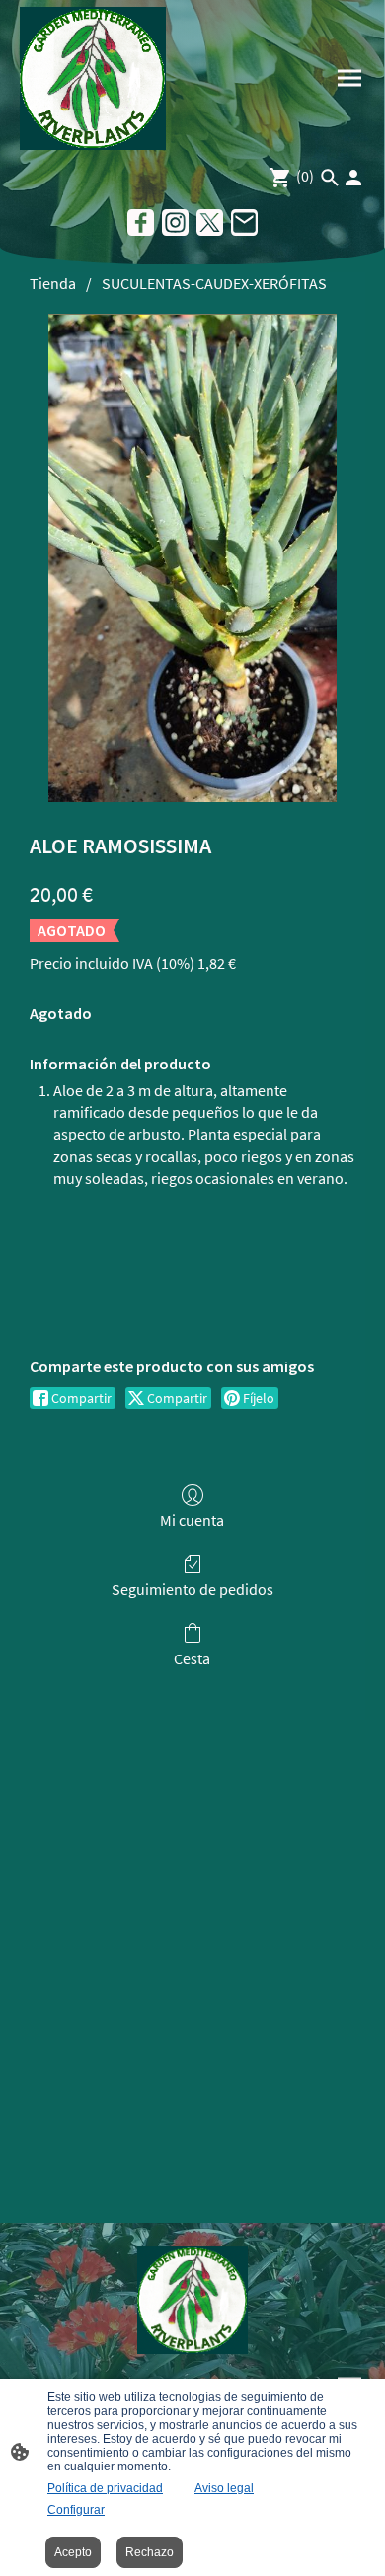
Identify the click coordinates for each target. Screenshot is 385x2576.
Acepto (73, 2552)
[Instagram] (175, 222)
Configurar (76, 2510)
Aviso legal (224, 2488)
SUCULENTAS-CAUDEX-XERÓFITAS (214, 283)
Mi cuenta (192, 1520)
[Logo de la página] (93, 78)
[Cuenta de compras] (353, 178)
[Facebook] (141, 222)
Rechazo (150, 2552)
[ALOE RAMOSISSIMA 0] (193, 558)
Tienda (53, 283)
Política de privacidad (105, 2488)
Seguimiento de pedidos (192, 1589)
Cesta (192, 1658)
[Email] (244, 222)
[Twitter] (210, 222)
